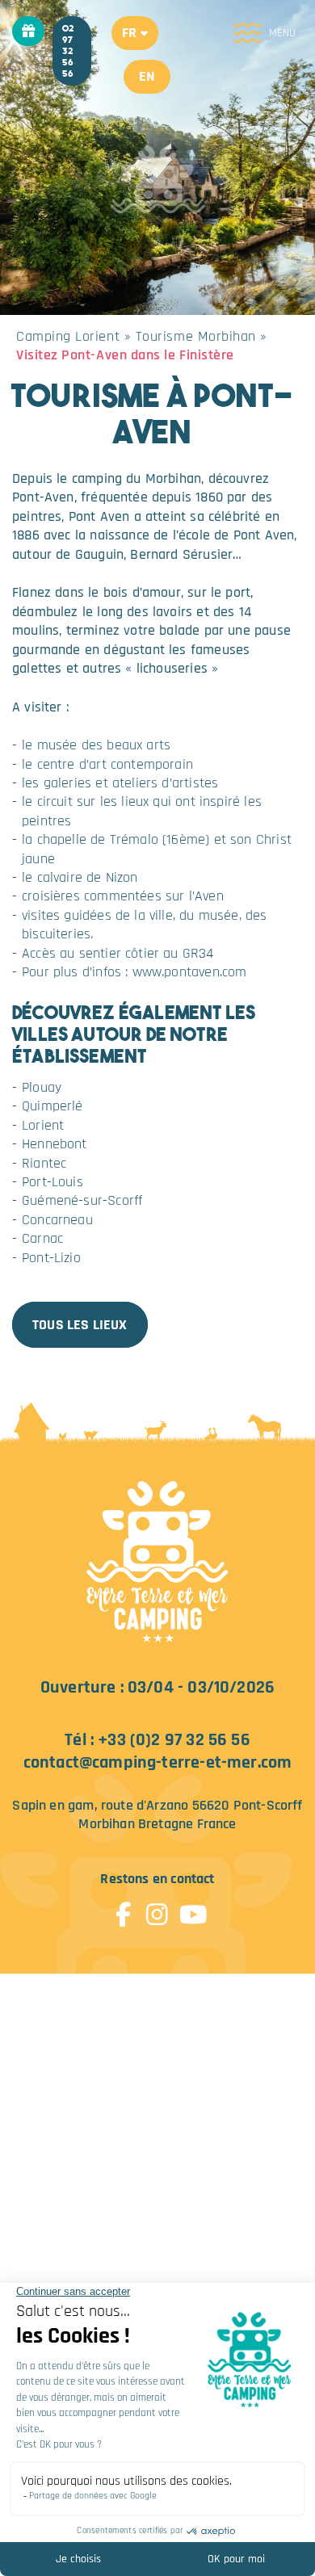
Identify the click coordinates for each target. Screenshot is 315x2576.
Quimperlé (52, 1106)
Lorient (43, 1125)
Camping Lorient (68, 336)
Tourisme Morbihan (196, 336)
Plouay (42, 1087)
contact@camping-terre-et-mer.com (158, 1762)
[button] (135, 33)
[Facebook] (124, 1908)
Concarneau (57, 1220)
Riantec (44, 1163)
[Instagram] (157, 1908)
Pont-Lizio (51, 1258)
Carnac (42, 1238)
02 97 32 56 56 (68, 51)
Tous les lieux (80, 1325)
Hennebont (55, 1144)
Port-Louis (52, 1182)
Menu (282, 33)
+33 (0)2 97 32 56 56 (174, 1740)
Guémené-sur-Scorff (82, 1200)
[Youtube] (191, 1908)
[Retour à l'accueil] (158, 1564)
